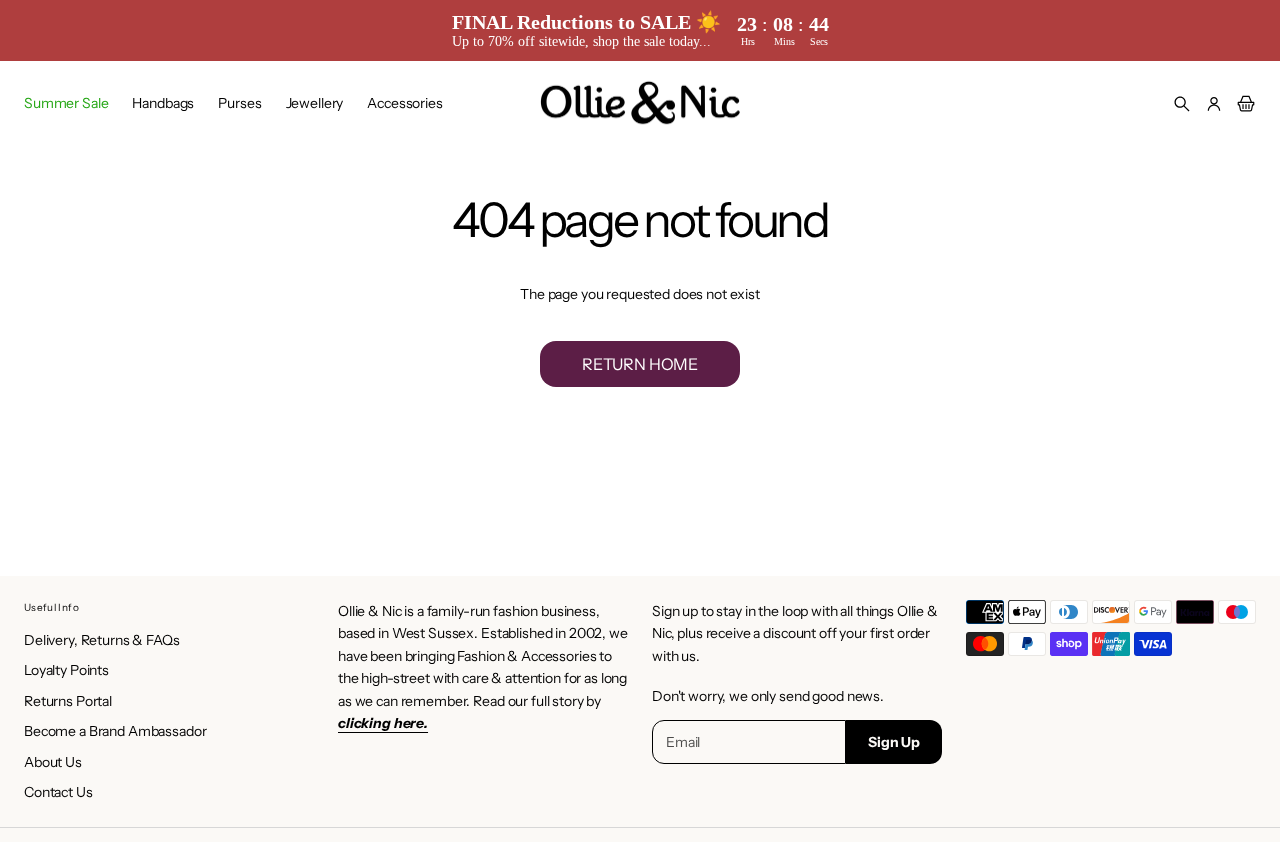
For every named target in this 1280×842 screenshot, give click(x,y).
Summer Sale (66, 103)
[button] (1182, 104)
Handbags (163, 103)
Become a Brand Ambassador (115, 731)
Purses (239, 103)
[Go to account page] (1214, 104)
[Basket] (1243, 104)
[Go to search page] (1182, 104)
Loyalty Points (66, 670)
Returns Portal (68, 701)
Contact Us (58, 792)
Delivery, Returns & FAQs (102, 640)
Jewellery (315, 103)
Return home (640, 364)
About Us (53, 762)
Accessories (404, 103)
